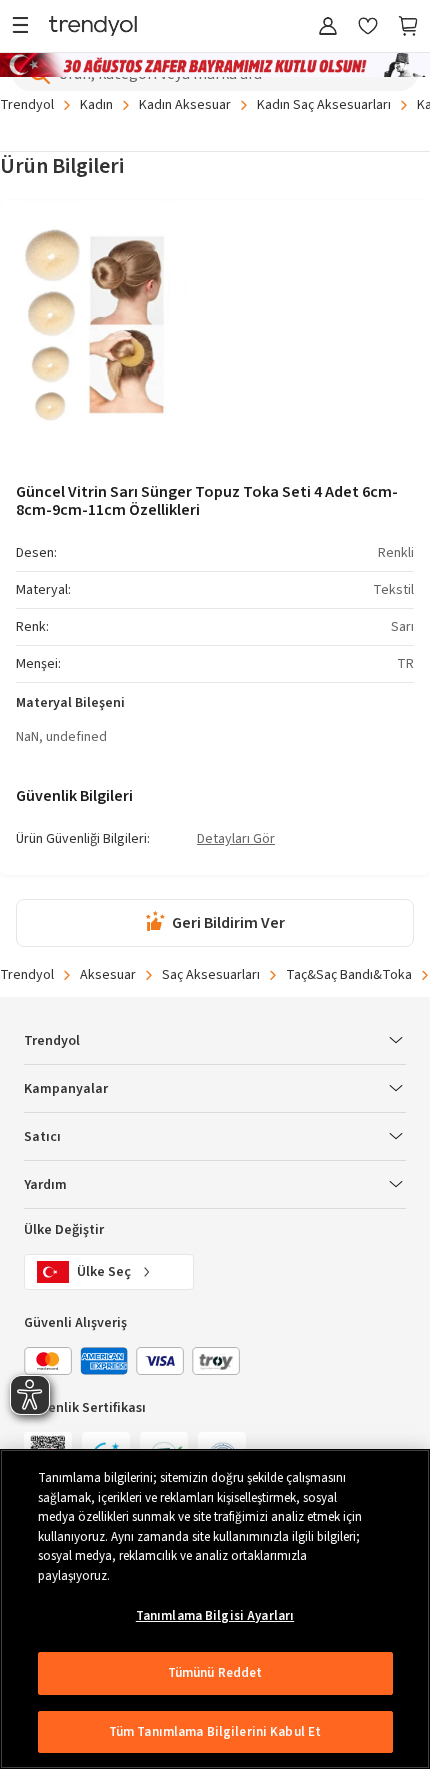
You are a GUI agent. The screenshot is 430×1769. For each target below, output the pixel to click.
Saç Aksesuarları (211, 975)
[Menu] (25, 27)
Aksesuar (108, 975)
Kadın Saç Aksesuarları (324, 105)
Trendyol (27, 105)
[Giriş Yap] (328, 27)
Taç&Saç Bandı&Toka (349, 975)
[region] (215, 1609)
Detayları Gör (236, 840)
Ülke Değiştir (64, 1230)
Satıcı (42, 1137)
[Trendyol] (93, 27)
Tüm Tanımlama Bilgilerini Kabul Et (215, 1732)
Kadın (96, 105)
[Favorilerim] (368, 27)
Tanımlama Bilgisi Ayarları (215, 1616)
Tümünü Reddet (215, 1673)
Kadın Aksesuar (185, 105)
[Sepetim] (408, 27)
